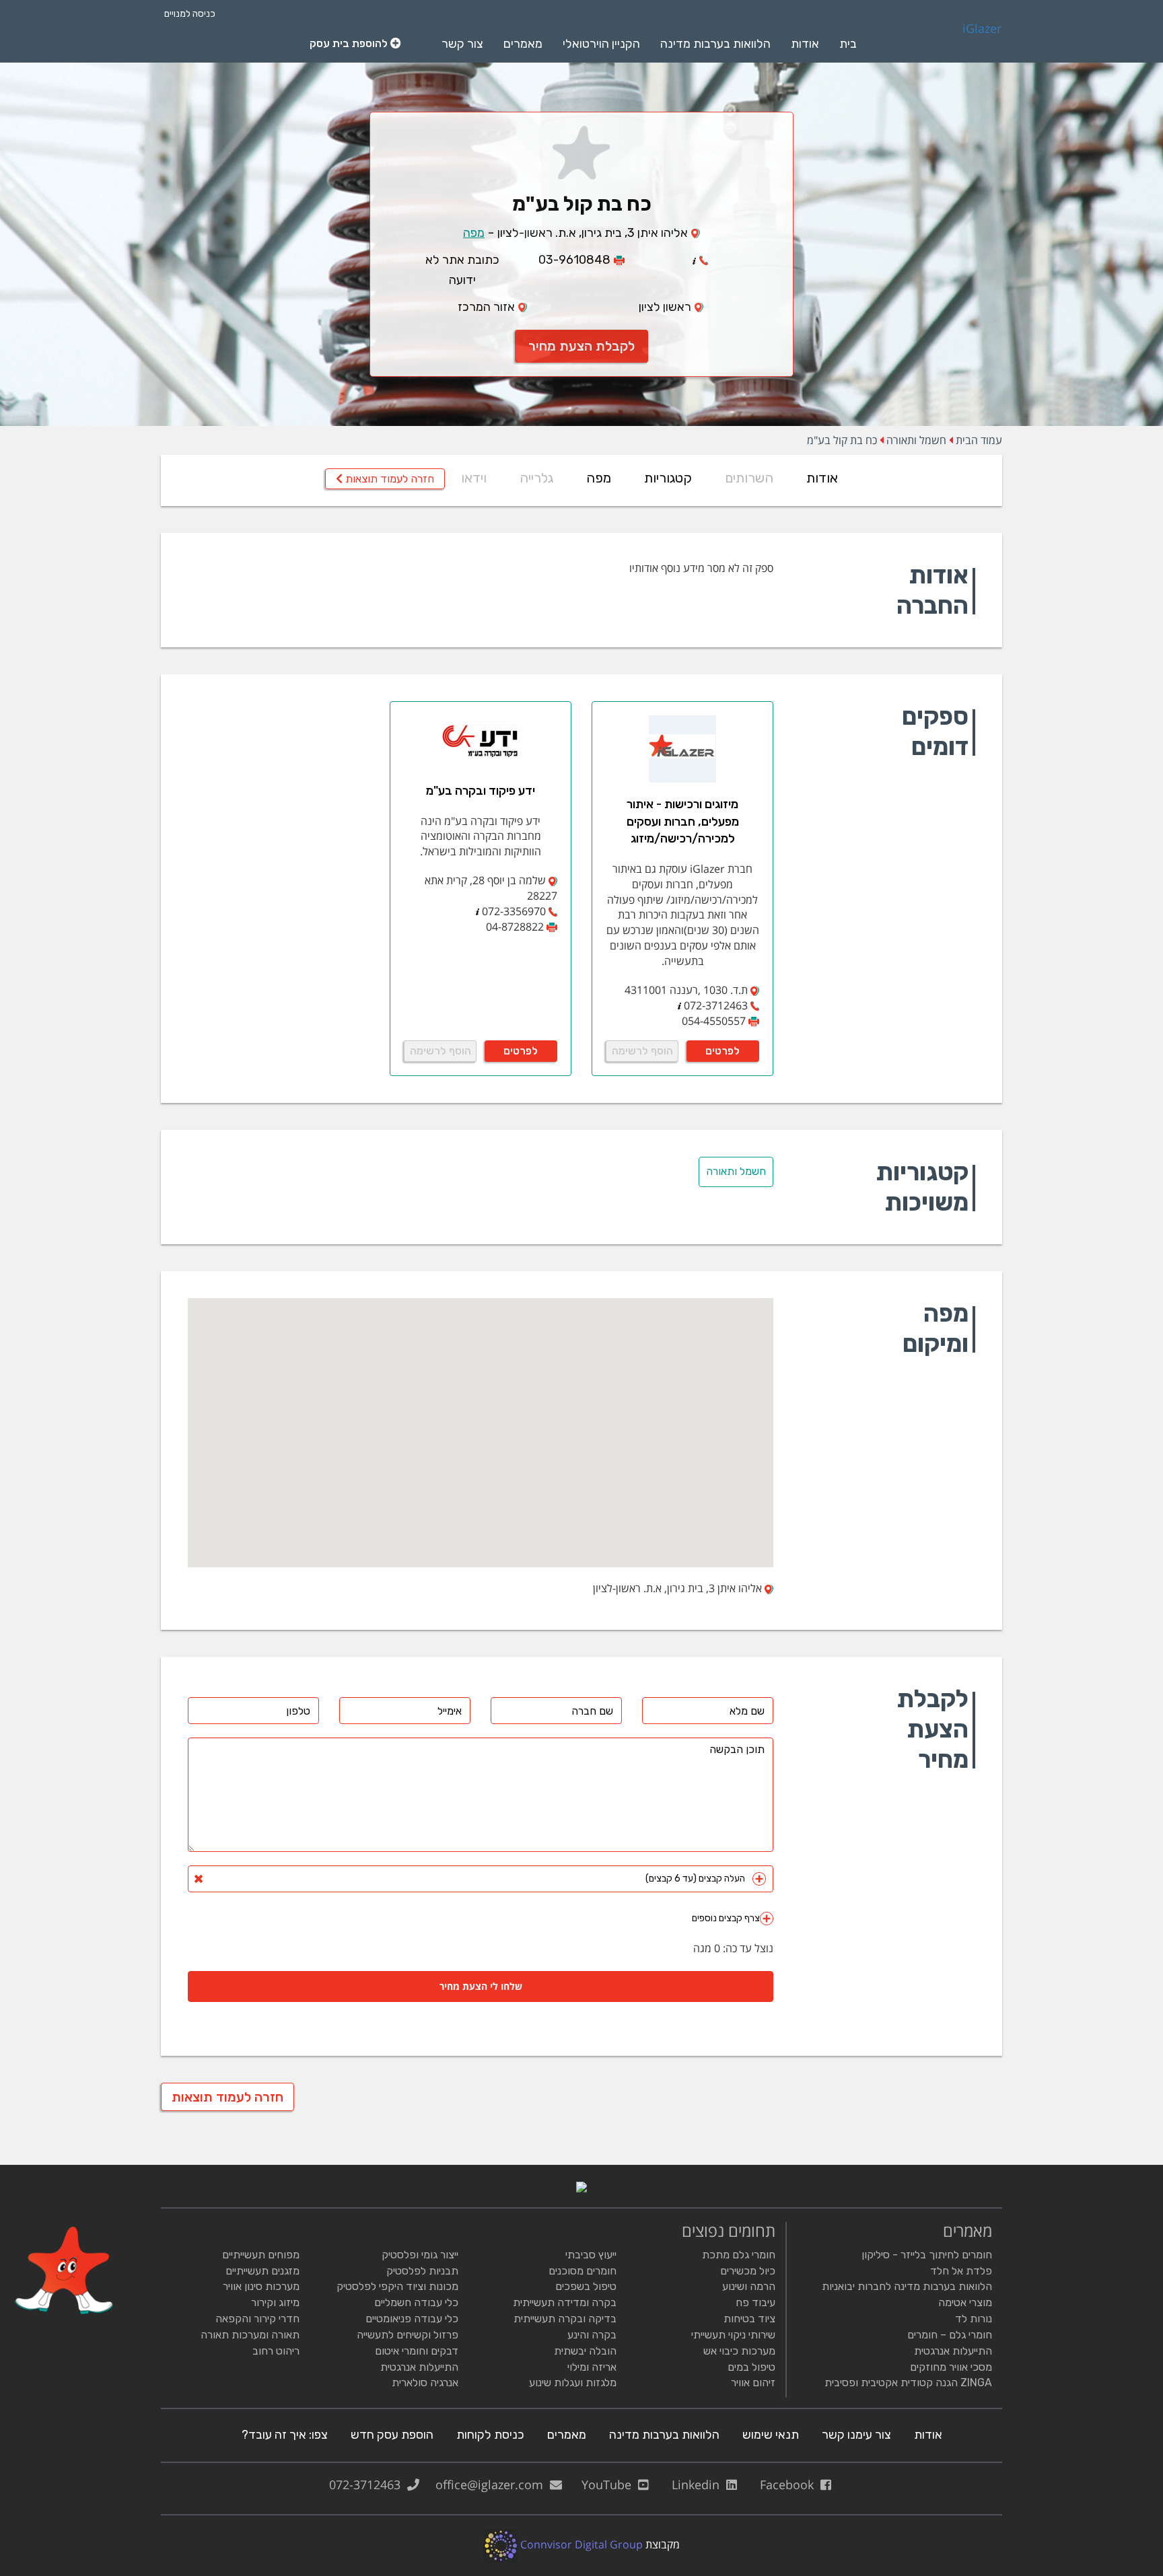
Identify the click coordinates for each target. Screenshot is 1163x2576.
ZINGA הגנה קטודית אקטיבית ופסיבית (908, 2383)
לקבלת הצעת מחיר (581, 346)
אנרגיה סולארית (425, 2383)
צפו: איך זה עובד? (285, 2435)
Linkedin (699, 2484)
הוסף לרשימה (642, 1051)
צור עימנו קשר (856, 2435)
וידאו (474, 478)
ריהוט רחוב (276, 2351)
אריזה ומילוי (592, 2367)
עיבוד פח (755, 2302)
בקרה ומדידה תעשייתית (565, 2302)
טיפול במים (751, 2367)
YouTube (610, 2484)
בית (848, 44)
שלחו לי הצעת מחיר (481, 1986)
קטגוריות (668, 478)
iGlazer (982, 29)
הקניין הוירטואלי (601, 44)
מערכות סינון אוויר (261, 2286)
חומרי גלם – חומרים (950, 2335)
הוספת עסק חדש (392, 2435)
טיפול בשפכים (586, 2286)
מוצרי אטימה (965, 2302)
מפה (474, 233)
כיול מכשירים (748, 2271)
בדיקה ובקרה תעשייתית (565, 2319)
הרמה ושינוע (749, 2286)
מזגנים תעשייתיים (262, 2271)
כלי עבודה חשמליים (416, 2302)
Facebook (790, 2484)
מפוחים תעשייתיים (261, 2255)
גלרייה (536, 478)
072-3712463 (368, 2484)
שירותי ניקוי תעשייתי (733, 2335)
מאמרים (523, 44)
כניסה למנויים (190, 14)
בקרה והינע (592, 2335)
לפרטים (723, 1051)
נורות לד (974, 2319)
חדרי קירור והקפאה (257, 2319)
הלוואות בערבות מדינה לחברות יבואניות (907, 2286)
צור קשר (462, 44)
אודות (805, 44)
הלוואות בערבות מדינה (715, 44)
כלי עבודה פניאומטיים (412, 2319)
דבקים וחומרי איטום (417, 2351)
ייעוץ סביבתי (591, 2255)
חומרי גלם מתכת (739, 2255)
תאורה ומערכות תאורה (250, 2335)
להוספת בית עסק (350, 43)
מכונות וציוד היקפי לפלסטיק (397, 2286)
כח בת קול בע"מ (842, 440)
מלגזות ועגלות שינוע (573, 2383)
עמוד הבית (979, 440)
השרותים (749, 478)
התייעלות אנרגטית (953, 2351)
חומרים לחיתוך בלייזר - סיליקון (927, 2255)
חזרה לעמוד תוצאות (388, 479)
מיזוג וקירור (275, 2302)
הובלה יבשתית (585, 2351)
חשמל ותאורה (916, 440)
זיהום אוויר (753, 2383)
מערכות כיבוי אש (739, 2351)
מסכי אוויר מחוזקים (951, 2367)
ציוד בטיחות (749, 2319)
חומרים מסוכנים (583, 2271)
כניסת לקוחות (490, 2435)
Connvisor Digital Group (580, 2544)
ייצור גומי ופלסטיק (420, 2255)
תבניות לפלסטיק (422, 2271)
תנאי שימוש (771, 2435)
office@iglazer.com (493, 2484)
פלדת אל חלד (961, 2271)
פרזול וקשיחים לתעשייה (408, 2335)
